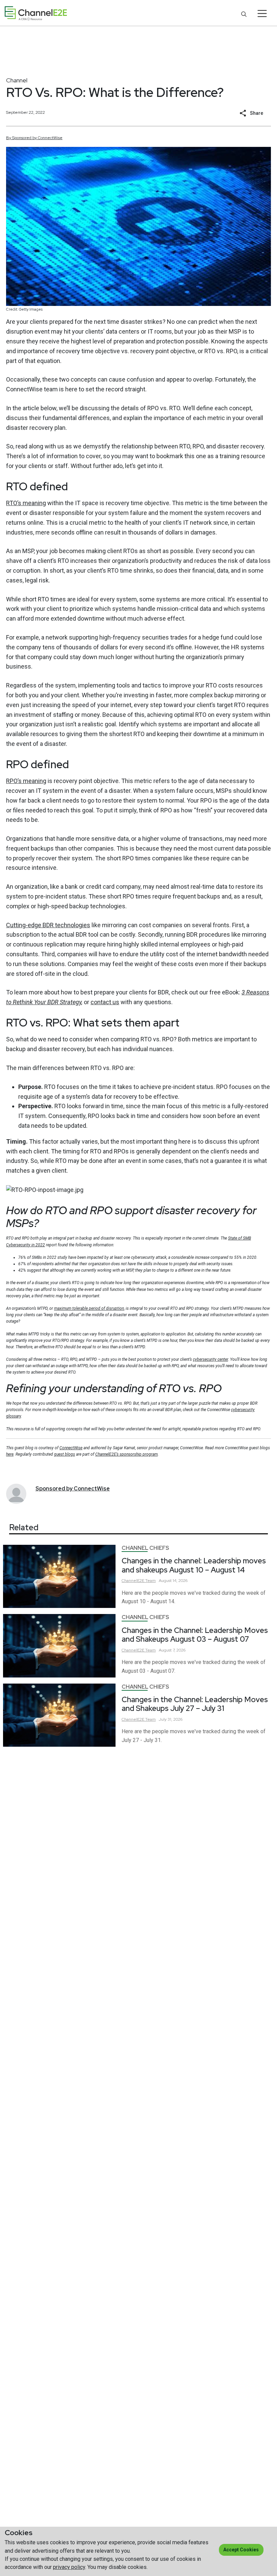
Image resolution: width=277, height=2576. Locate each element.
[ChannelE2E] (36, 13)
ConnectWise (71, 1448)
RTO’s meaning (26, 503)
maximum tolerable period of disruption (89, 1308)
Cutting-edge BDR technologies (48, 925)
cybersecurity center (210, 1359)
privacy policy (69, 2567)
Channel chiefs (145, 1548)
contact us (105, 1002)
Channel (17, 80)
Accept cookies (241, 2550)
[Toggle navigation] (262, 14)
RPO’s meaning (26, 781)
